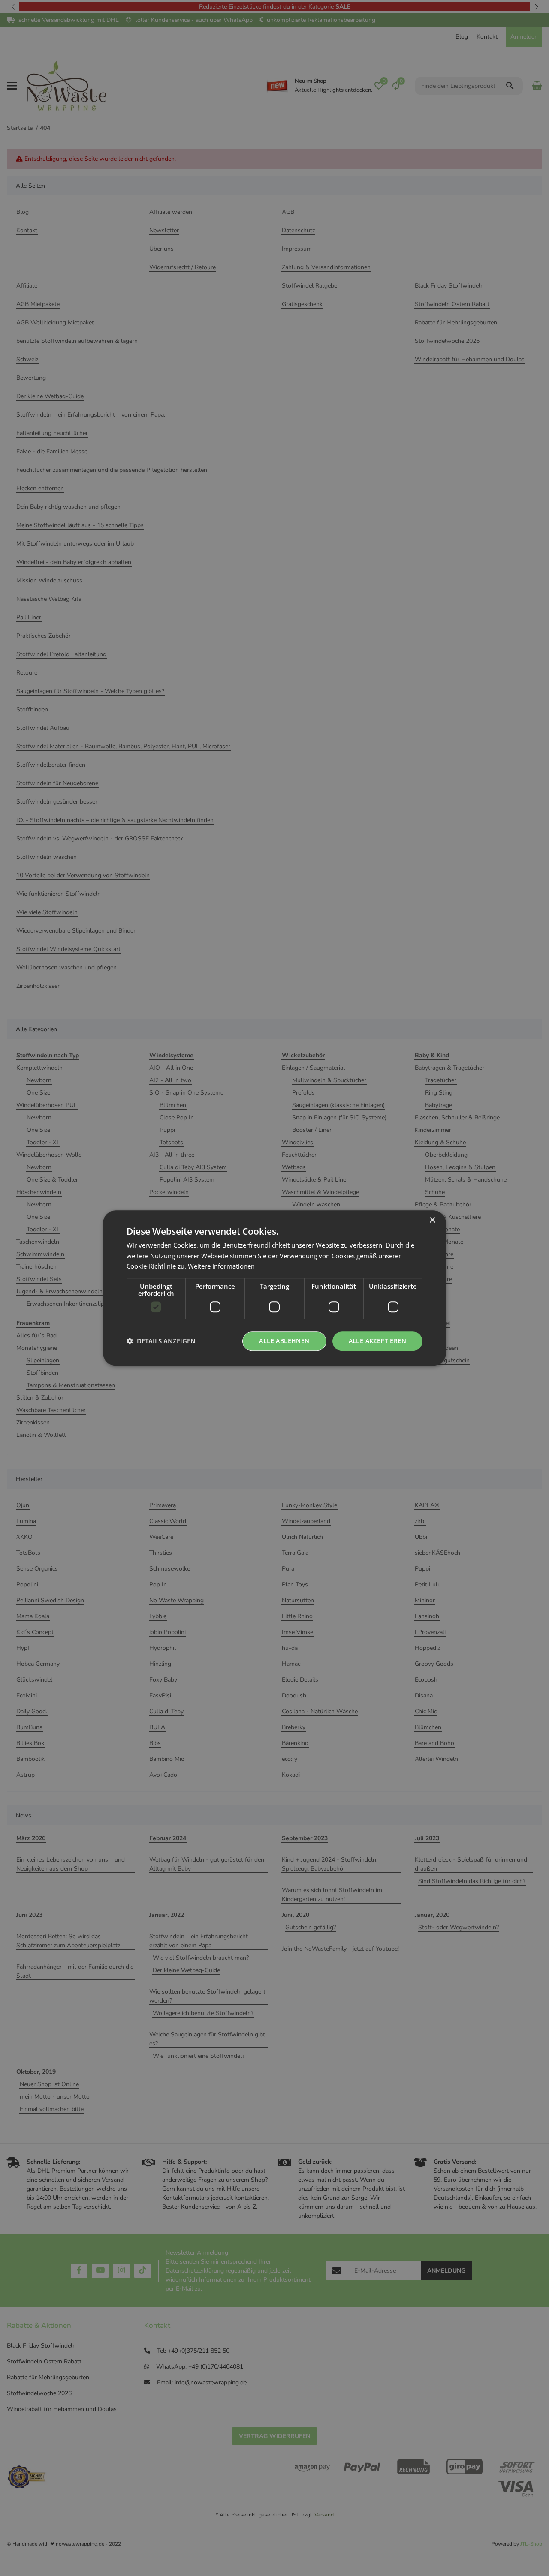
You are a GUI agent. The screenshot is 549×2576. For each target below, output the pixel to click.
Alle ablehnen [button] (284, 1341)
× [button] (432, 1220)
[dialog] (274, 1288)
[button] (161, 1341)
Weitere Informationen (221, 1266)
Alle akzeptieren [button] (377, 1341)
